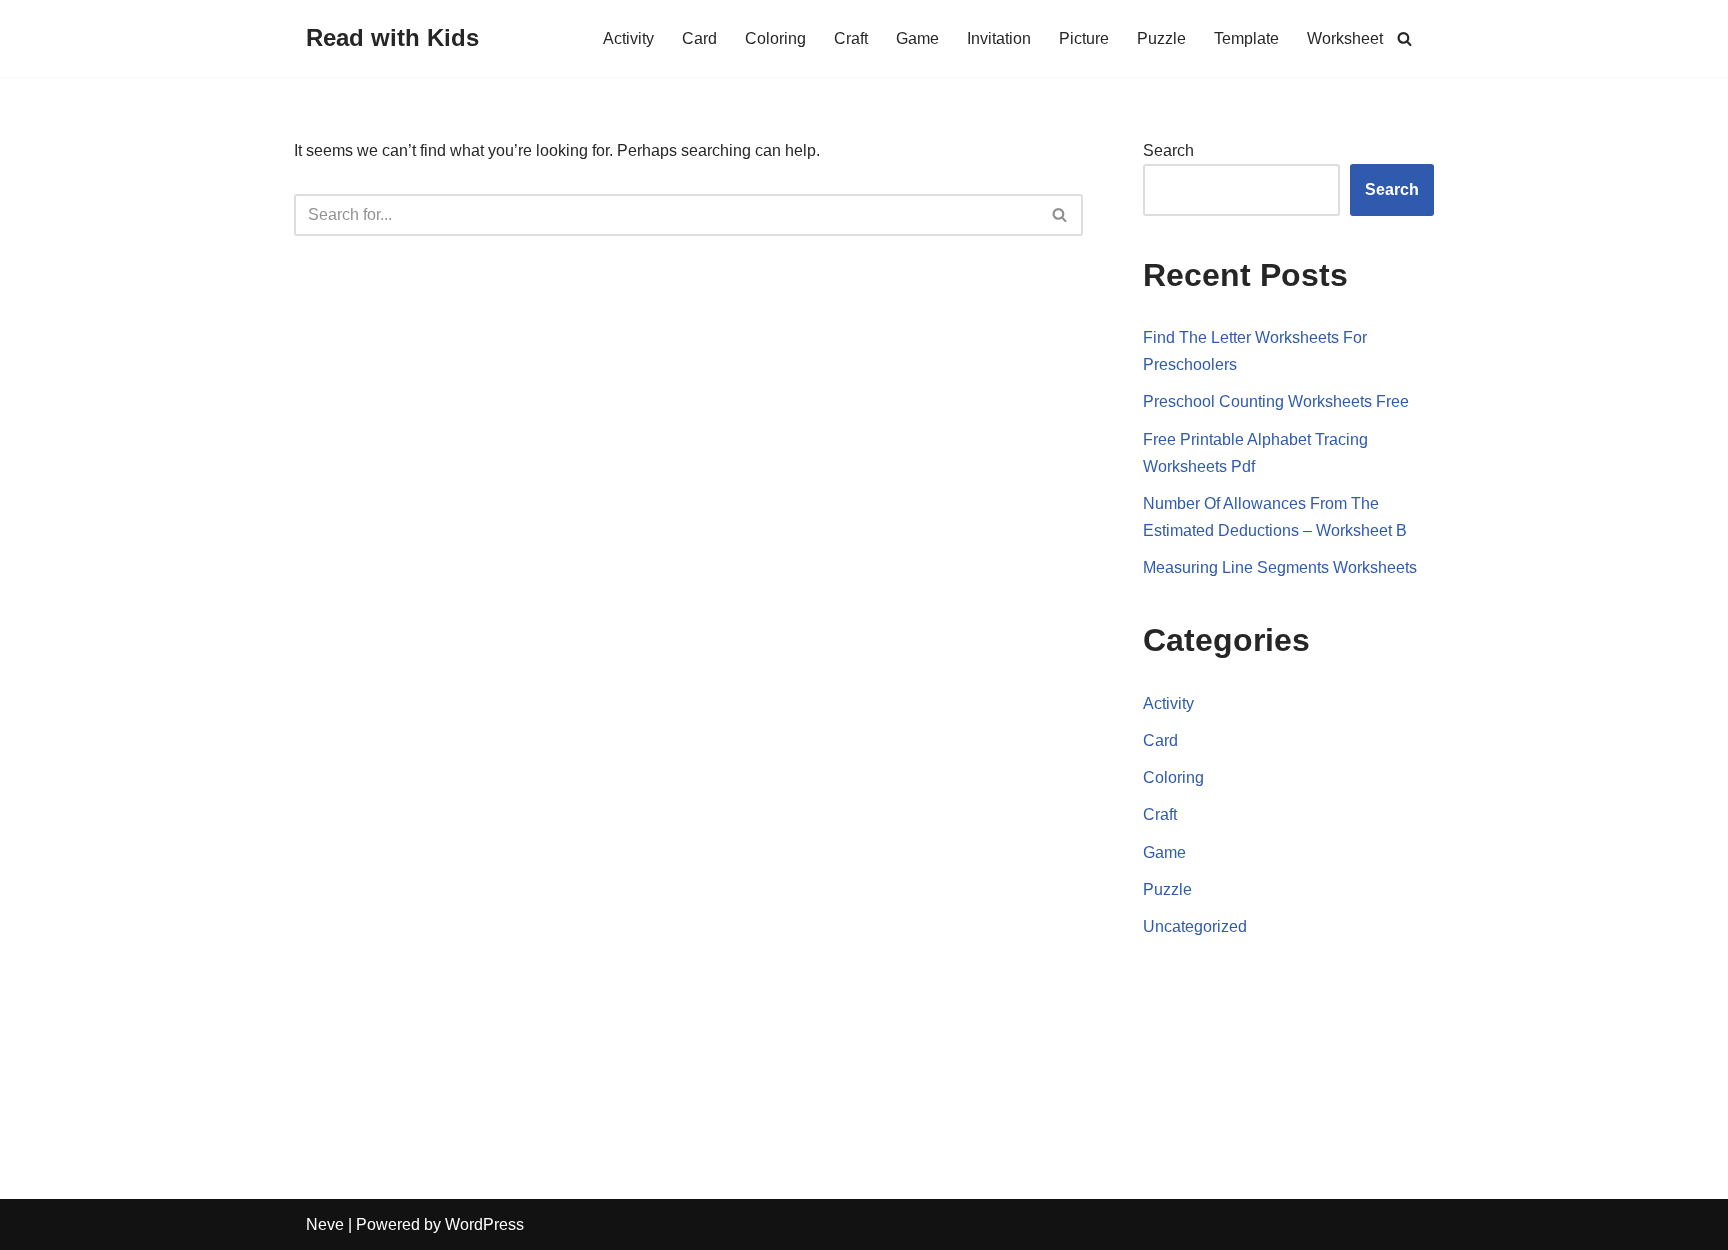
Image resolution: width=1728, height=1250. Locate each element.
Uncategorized (1195, 926)
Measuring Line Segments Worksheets (1280, 567)
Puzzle (1161, 38)
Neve (325, 1224)
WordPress (484, 1224)
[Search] (1404, 38)
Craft (851, 38)
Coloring (775, 38)
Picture (1084, 38)
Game (917, 38)
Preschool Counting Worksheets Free (1276, 401)
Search (1168, 150)
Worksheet (1345, 38)
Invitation (999, 38)
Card (699, 38)
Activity (628, 38)
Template (1246, 38)
